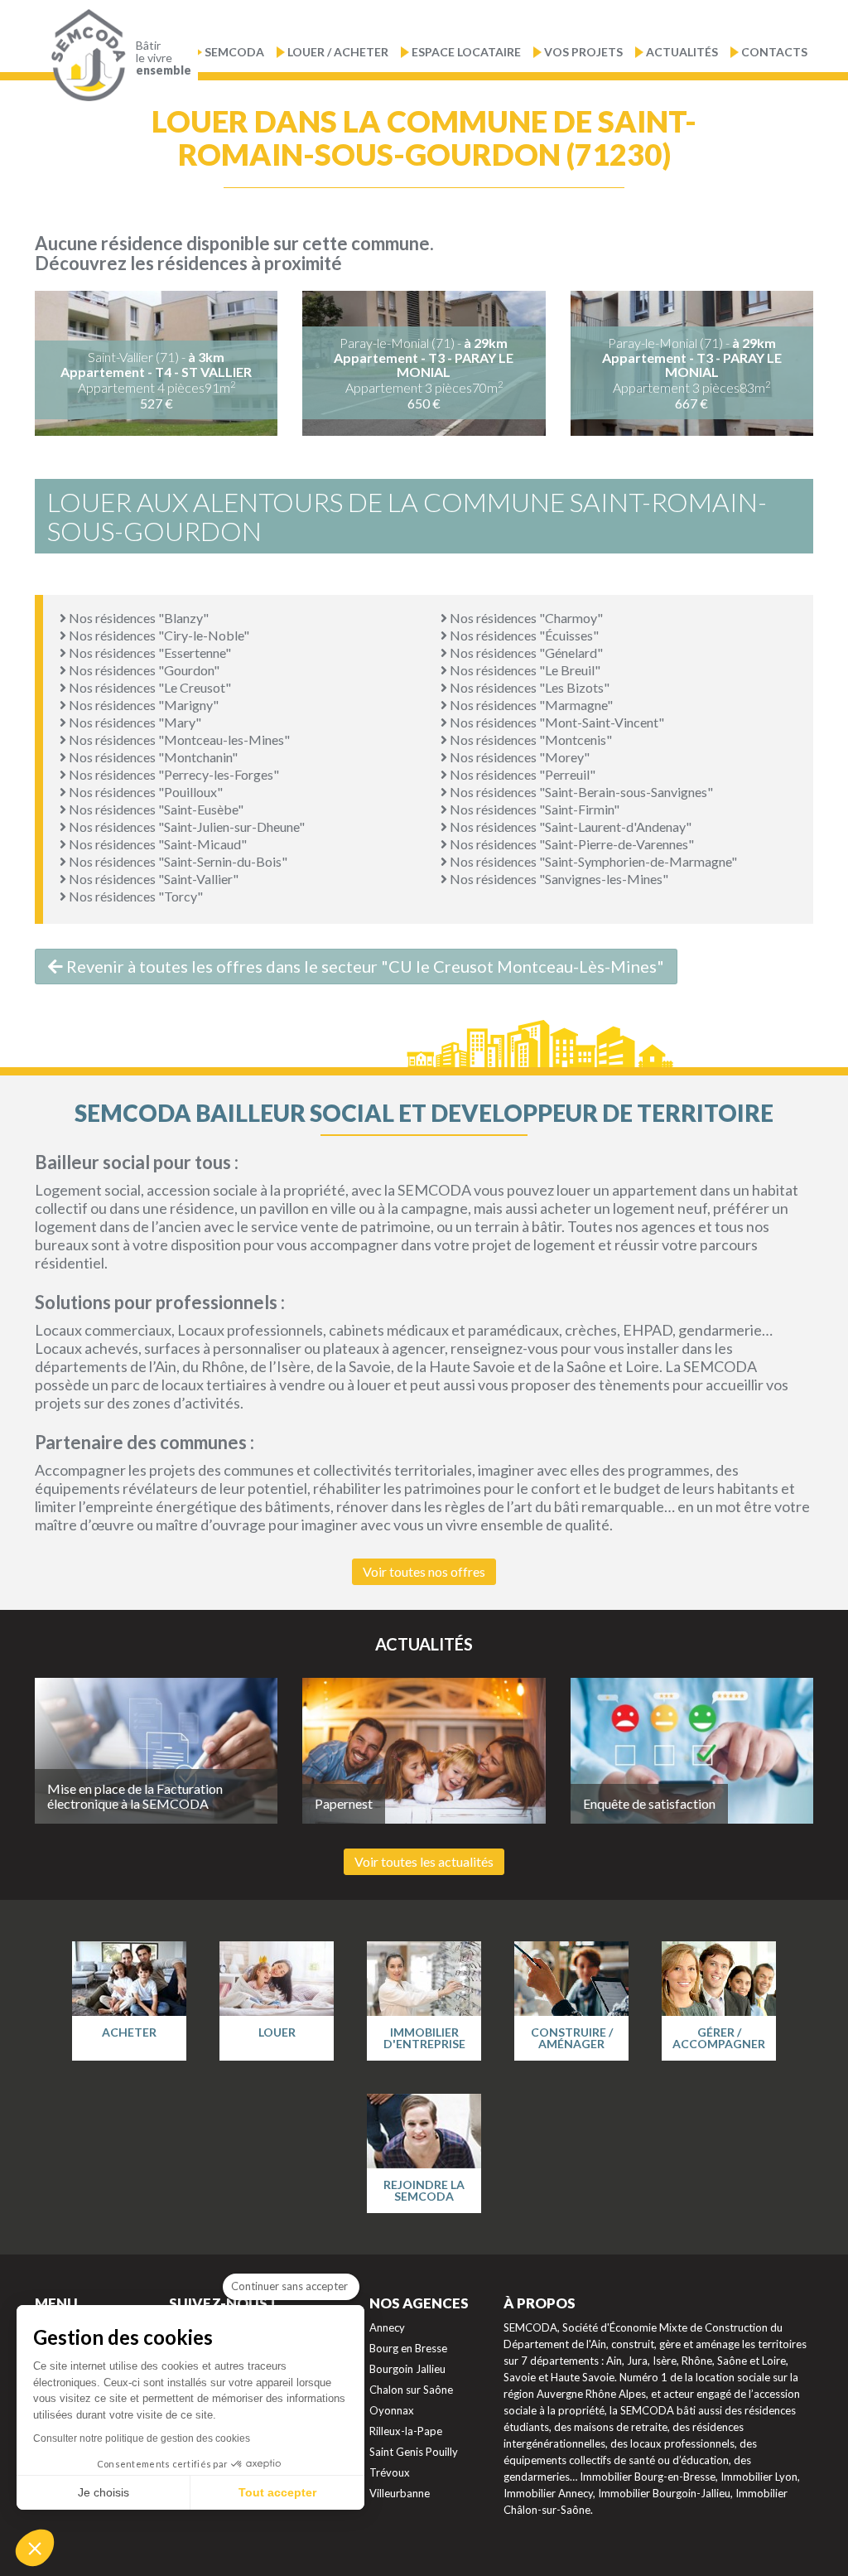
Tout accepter (277, 2492)
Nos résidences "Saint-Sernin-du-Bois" (177, 861)
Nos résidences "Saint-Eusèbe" (155, 809)
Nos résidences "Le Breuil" (524, 670)
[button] (35, 2548)
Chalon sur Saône (411, 2390)
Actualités (682, 52)
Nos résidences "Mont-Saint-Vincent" (556, 722)
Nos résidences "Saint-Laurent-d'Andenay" (569, 826)
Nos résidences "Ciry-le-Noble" (158, 635)
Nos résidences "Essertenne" (149, 652)
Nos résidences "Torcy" (135, 896)
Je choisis (104, 2492)
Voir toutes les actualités (424, 1861)
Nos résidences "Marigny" (142, 705)
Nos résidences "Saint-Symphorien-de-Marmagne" (592, 861)
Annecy (387, 2327)
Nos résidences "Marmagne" (530, 705)
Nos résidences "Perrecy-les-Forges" (173, 774)
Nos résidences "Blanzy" (137, 618)
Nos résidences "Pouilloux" (145, 792)
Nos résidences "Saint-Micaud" (157, 844)
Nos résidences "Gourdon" (143, 670)
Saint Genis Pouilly (414, 2452)
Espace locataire (466, 52)
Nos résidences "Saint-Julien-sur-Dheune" (185, 826)
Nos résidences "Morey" (518, 757)
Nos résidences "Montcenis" (530, 739)
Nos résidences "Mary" (134, 722)
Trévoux (390, 2472)
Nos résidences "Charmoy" (525, 618)
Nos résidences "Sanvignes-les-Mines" (558, 879)
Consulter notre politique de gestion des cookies (142, 2438)
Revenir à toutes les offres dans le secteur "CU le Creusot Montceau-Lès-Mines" (364, 966)
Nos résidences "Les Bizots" (528, 687)
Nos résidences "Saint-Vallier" (152, 879)
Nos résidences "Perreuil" (521, 774)
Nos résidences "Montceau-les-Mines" (178, 739)
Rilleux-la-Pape (406, 2431)
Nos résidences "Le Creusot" (149, 687)
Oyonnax (392, 2410)
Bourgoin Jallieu (407, 2369)
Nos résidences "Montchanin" (152, 757)
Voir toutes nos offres (424, 1571)
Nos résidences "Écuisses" (523, 635)
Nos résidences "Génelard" (525, 652)
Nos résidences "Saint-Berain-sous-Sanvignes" (580, 792)
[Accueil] (84, 56)
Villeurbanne (400, 2493)
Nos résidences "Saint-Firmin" (533, 809)
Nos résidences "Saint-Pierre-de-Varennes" (571, 844)
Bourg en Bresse (408, 2348)
